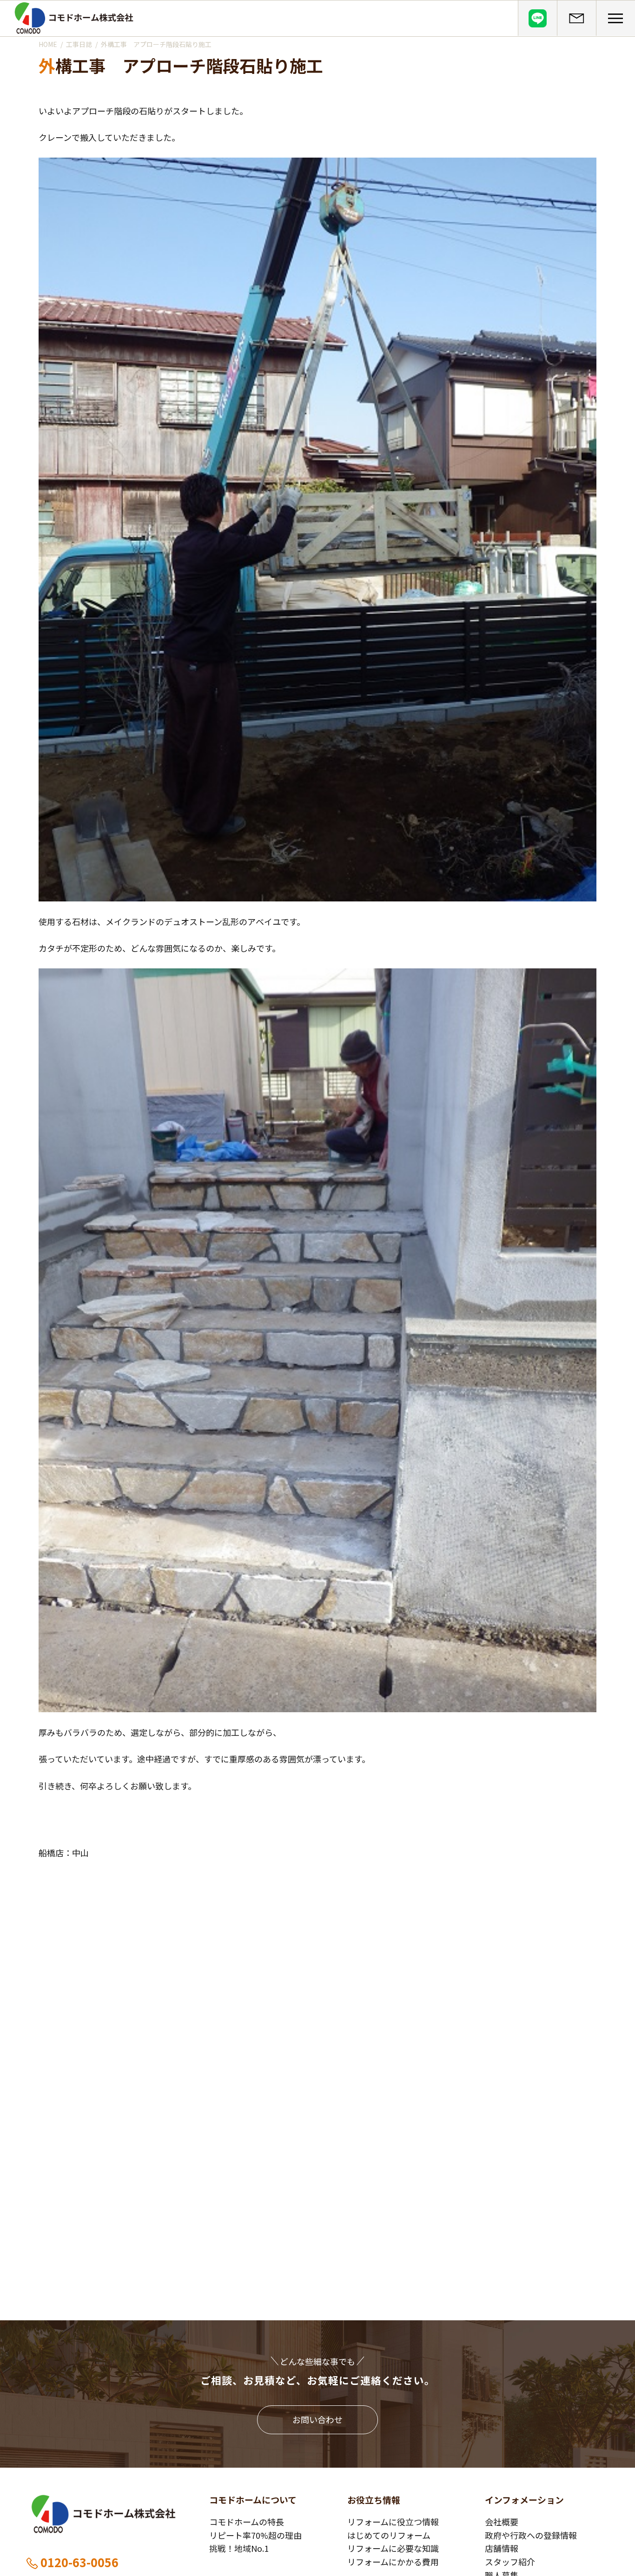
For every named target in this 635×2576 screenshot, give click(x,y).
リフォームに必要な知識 (393, 2548)
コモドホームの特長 (247, 2522)
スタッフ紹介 (510, 2562)
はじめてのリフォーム (389, 2535)
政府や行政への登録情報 (531, 2535)
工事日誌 (79, 44)
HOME (48, 44)
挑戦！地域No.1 (239, 2548)
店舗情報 (502, 2548)
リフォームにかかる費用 (393, 2562)
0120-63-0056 (79, 2562)
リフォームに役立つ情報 (393, 2522)
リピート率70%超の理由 (255, 2535)
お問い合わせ (317, 2419)
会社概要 (502, 2522)
